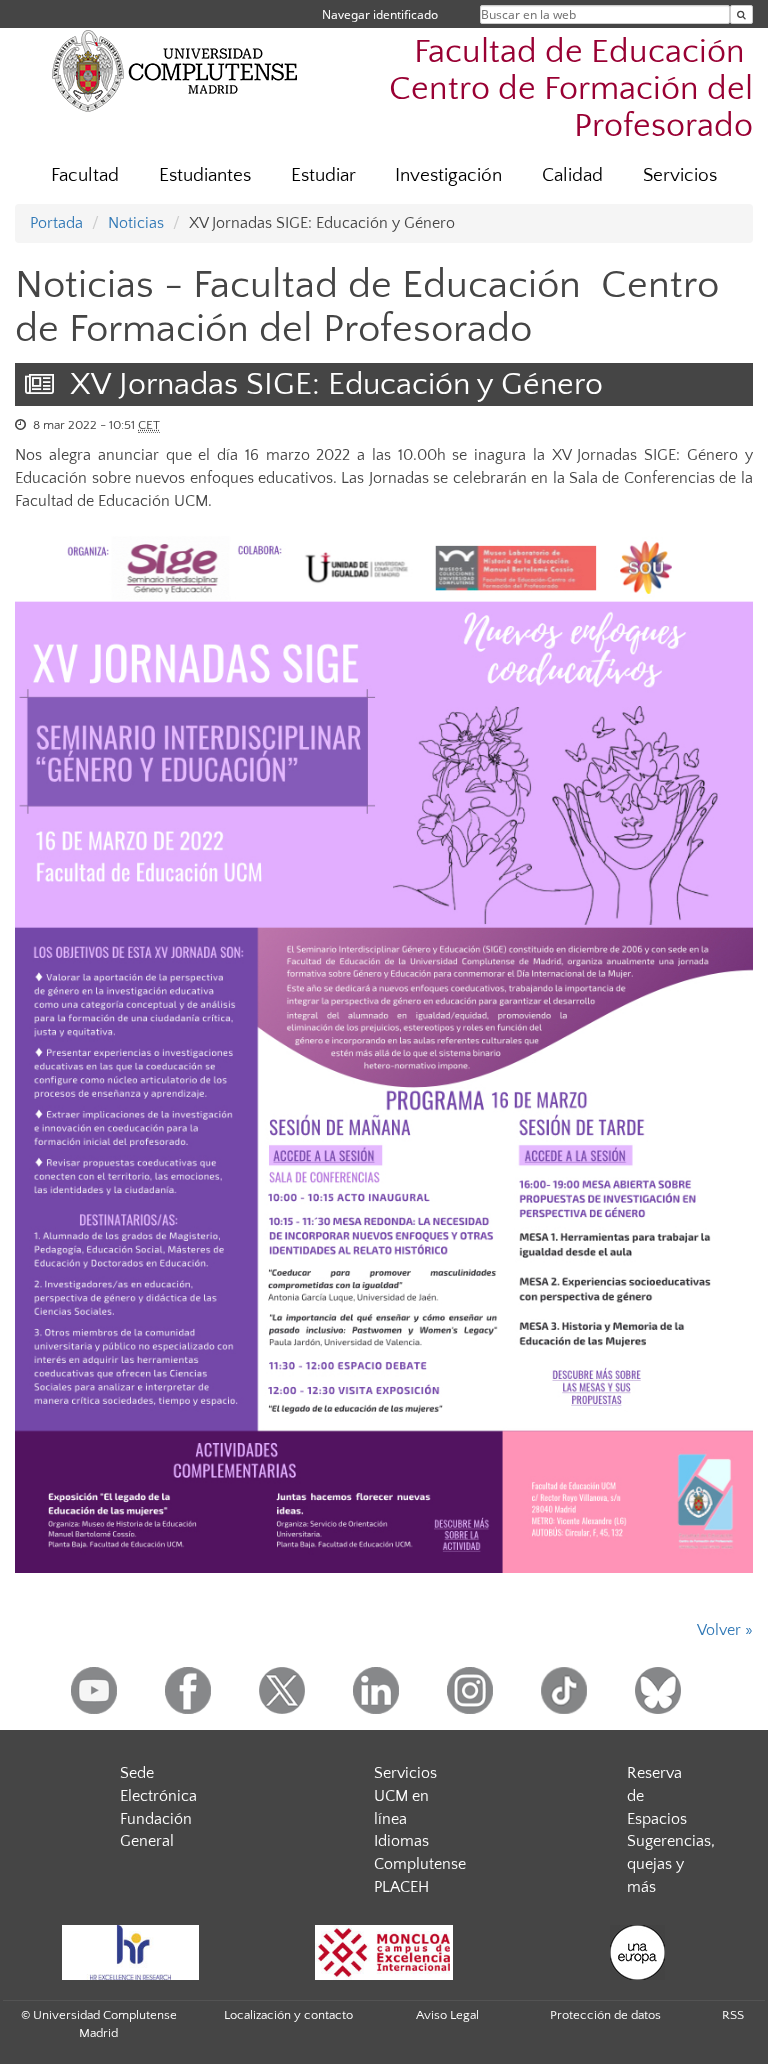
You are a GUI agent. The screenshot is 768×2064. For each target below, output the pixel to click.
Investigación (448, 175)
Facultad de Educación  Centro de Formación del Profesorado (571, 89)
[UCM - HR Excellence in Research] (130, 1952)
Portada (56, 223)
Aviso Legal (447, 2015)
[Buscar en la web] (741, 14)
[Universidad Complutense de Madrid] (175, 70)
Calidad (572, 175)
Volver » (725, 1630)
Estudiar (323, 175)
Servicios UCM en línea (405, 1796)
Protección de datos (605, 2015)
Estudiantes (205, 175)
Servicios (680, 175)
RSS (733, 2015)
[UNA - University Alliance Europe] (638, 1952)
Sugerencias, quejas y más (671, 1864)
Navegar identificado (380, 14)
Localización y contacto (288, 2015)
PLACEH (401, 1887)
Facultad (85, 175)
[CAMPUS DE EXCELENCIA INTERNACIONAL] (384, 1952)
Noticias (136, 223)
